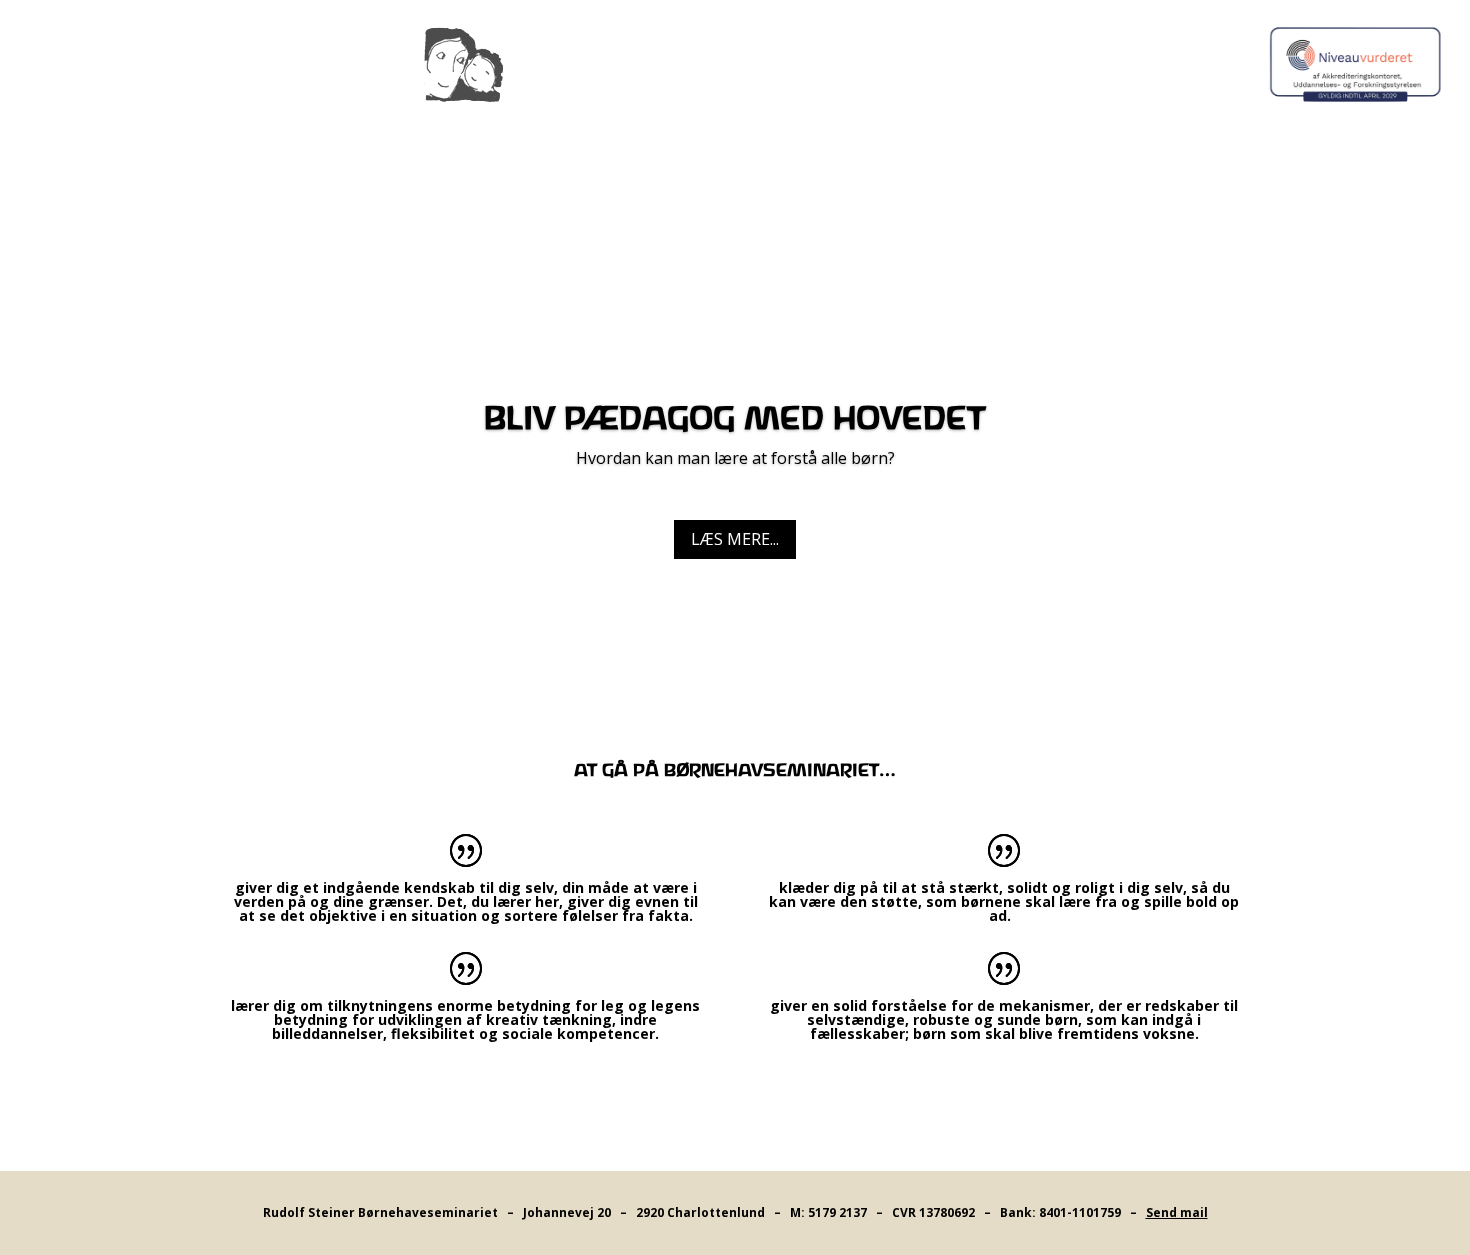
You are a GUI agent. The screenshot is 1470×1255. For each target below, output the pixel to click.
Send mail (1177, 1212)
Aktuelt (740, 134)
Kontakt (928, 134)
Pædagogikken (601, 134)
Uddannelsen (437, 134)
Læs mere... (735, 539)
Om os (823, 134)
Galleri (1038, 134)
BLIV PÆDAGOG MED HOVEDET (735, 420)
